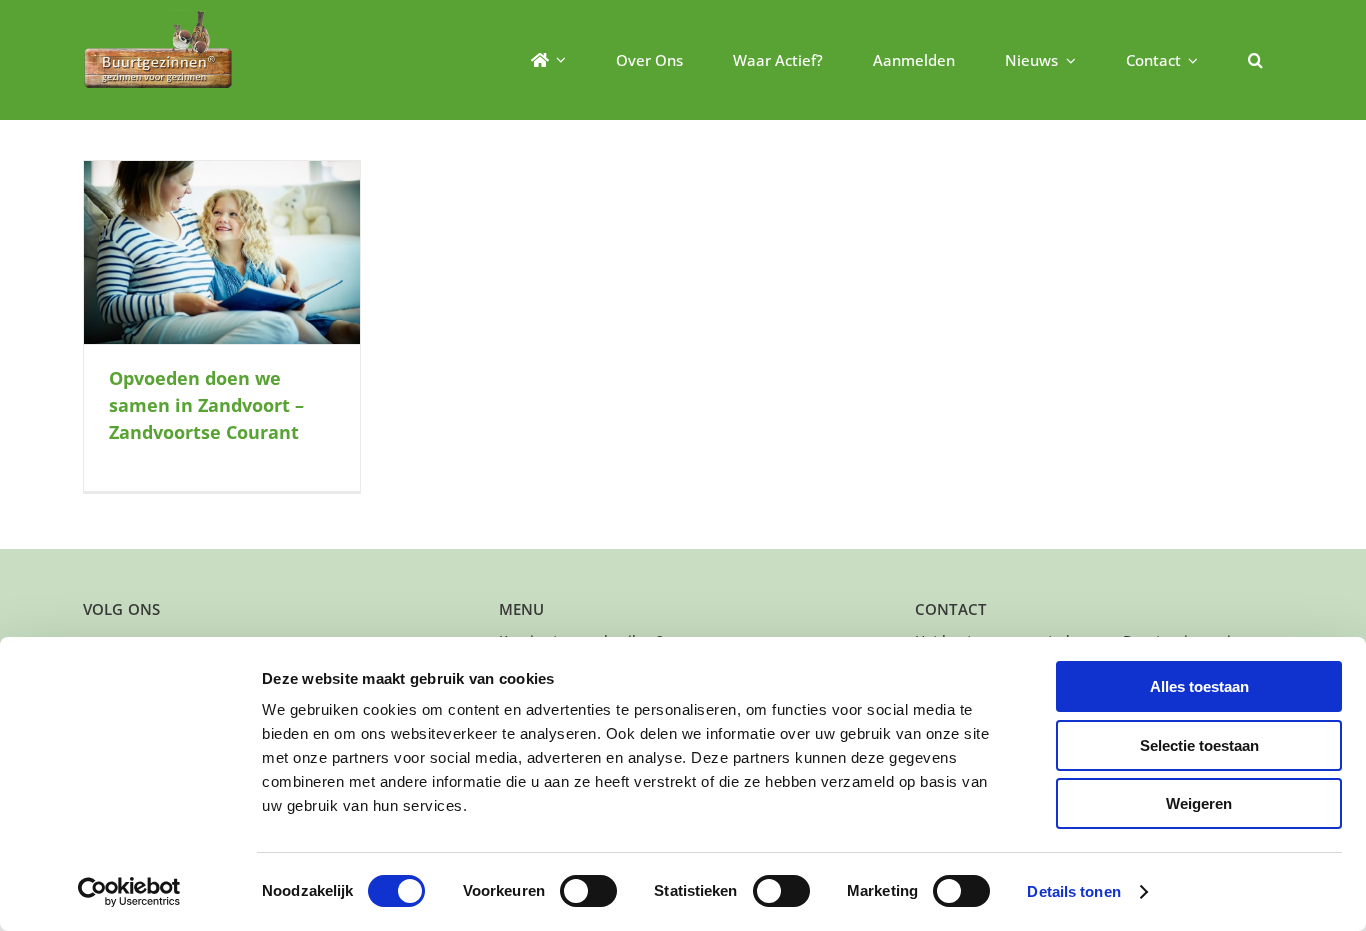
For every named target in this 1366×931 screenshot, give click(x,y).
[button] (1255, 60)
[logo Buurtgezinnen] (158, 16)
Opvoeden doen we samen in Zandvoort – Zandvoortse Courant (206, 405)
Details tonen (1073, 891)
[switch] (588, 891)
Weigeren (1199, 803)
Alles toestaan (1199, 686)
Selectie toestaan (1199, 745)
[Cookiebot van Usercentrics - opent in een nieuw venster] (129, 892)
